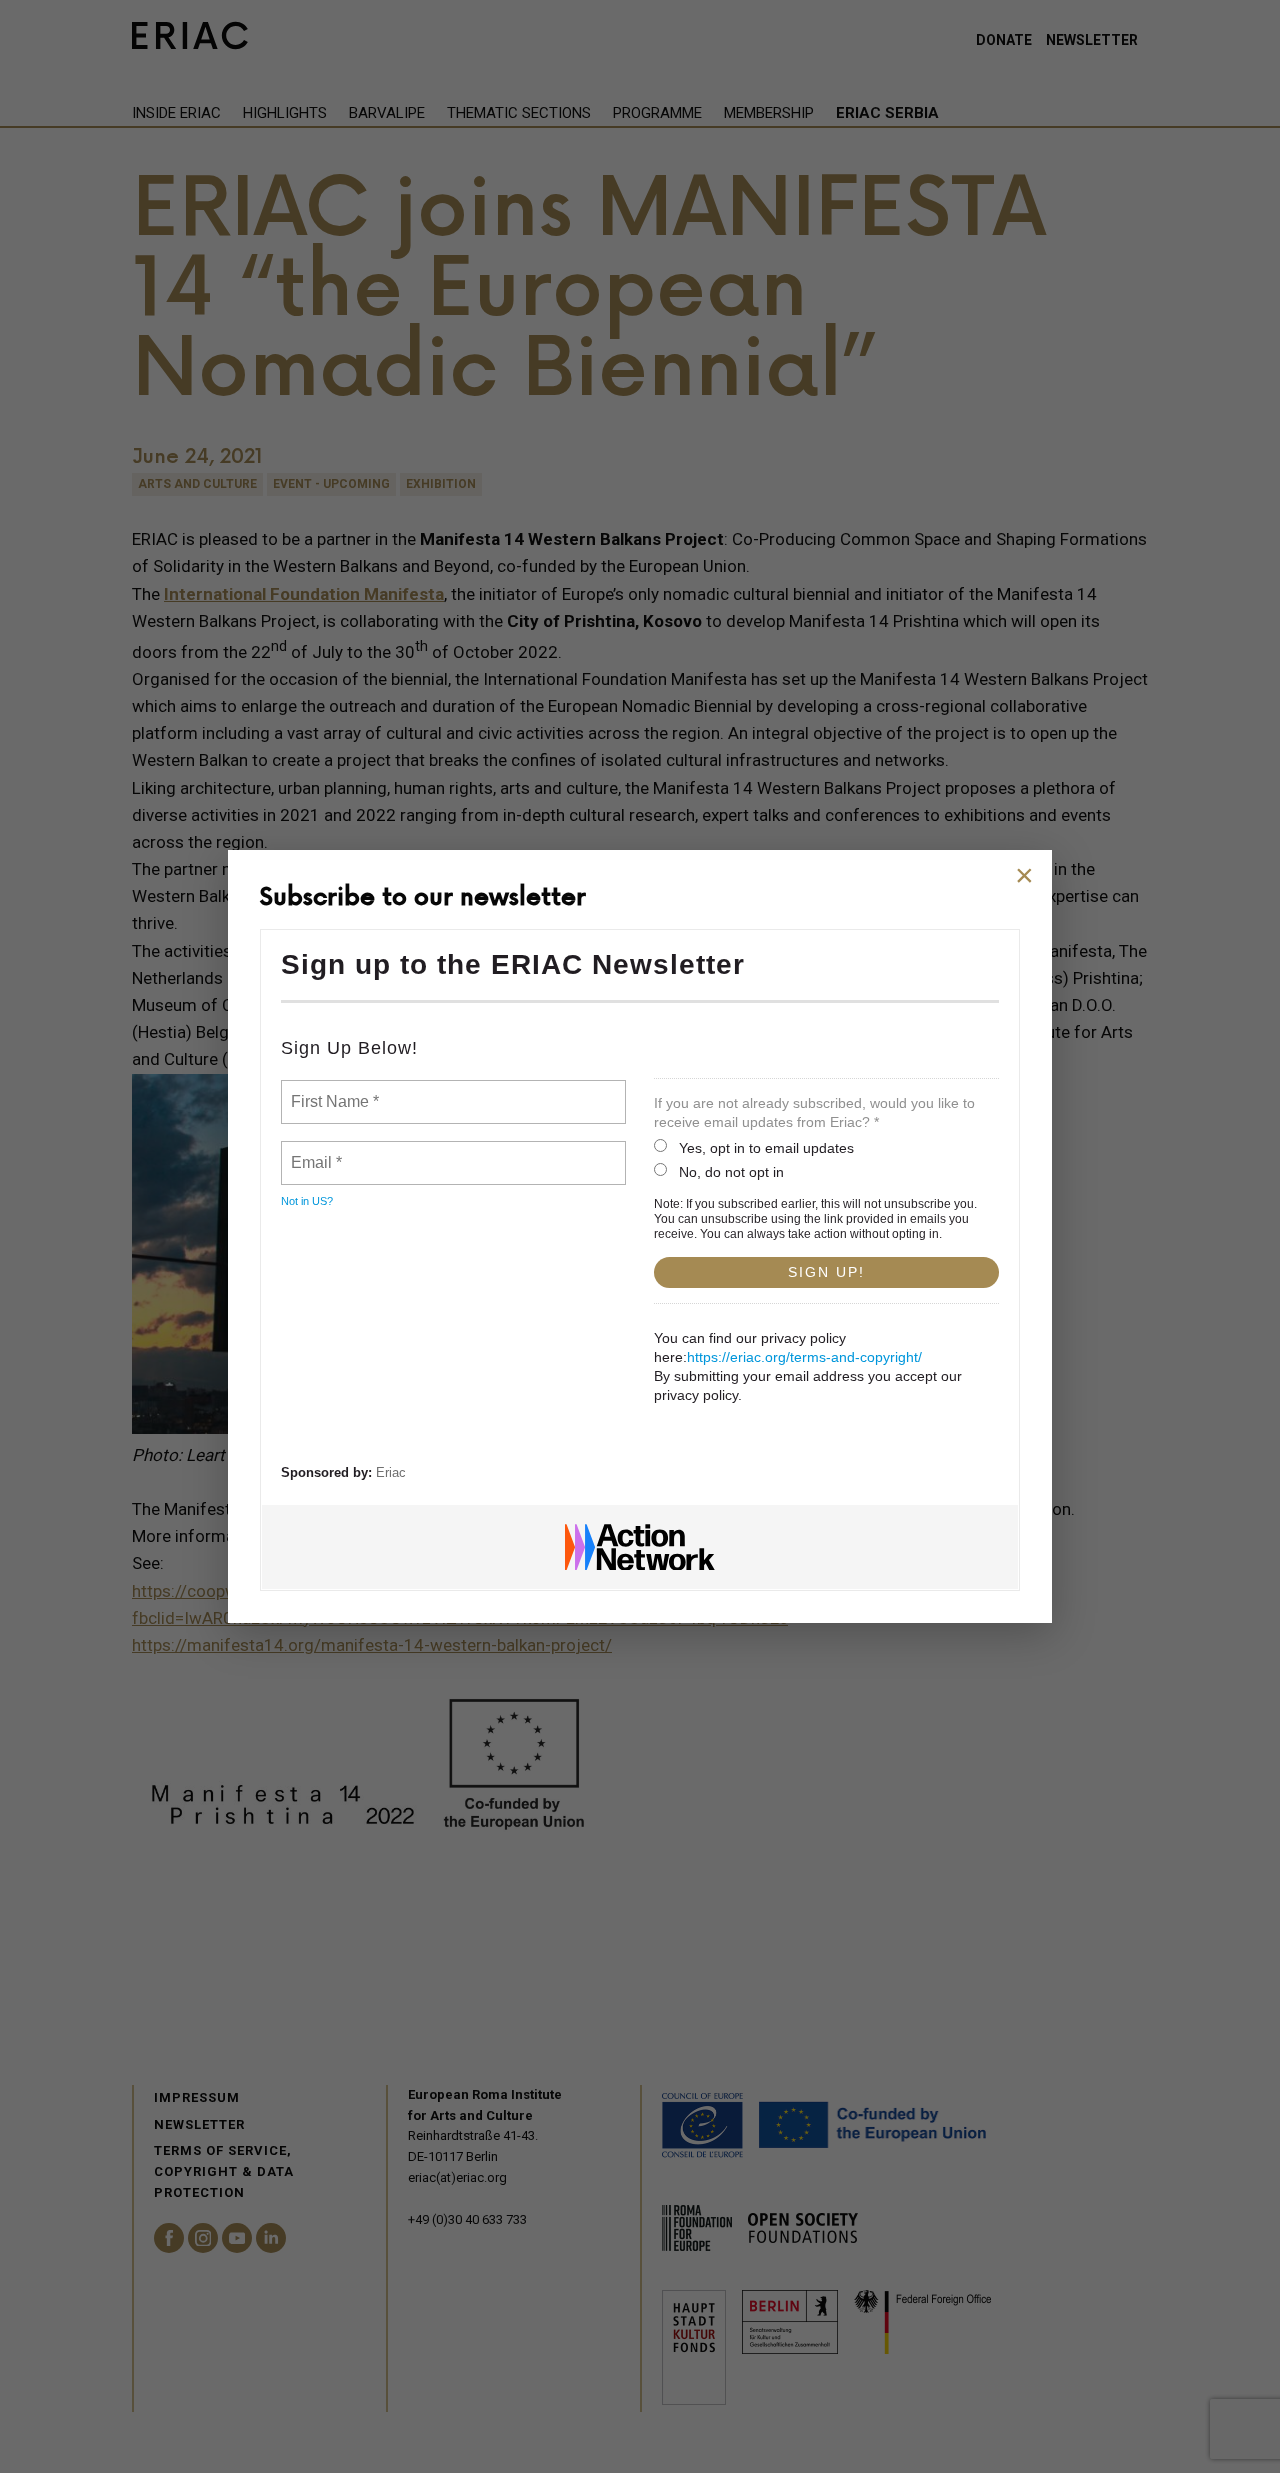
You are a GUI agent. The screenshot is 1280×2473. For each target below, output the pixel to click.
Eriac (391, 1472)
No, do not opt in (731, 1172)
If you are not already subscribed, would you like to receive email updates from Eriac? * (814, 1112)
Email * (314, 1151)
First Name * (332, 1090)
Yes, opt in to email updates (766, 1148)
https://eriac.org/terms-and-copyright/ (804, 1357)
